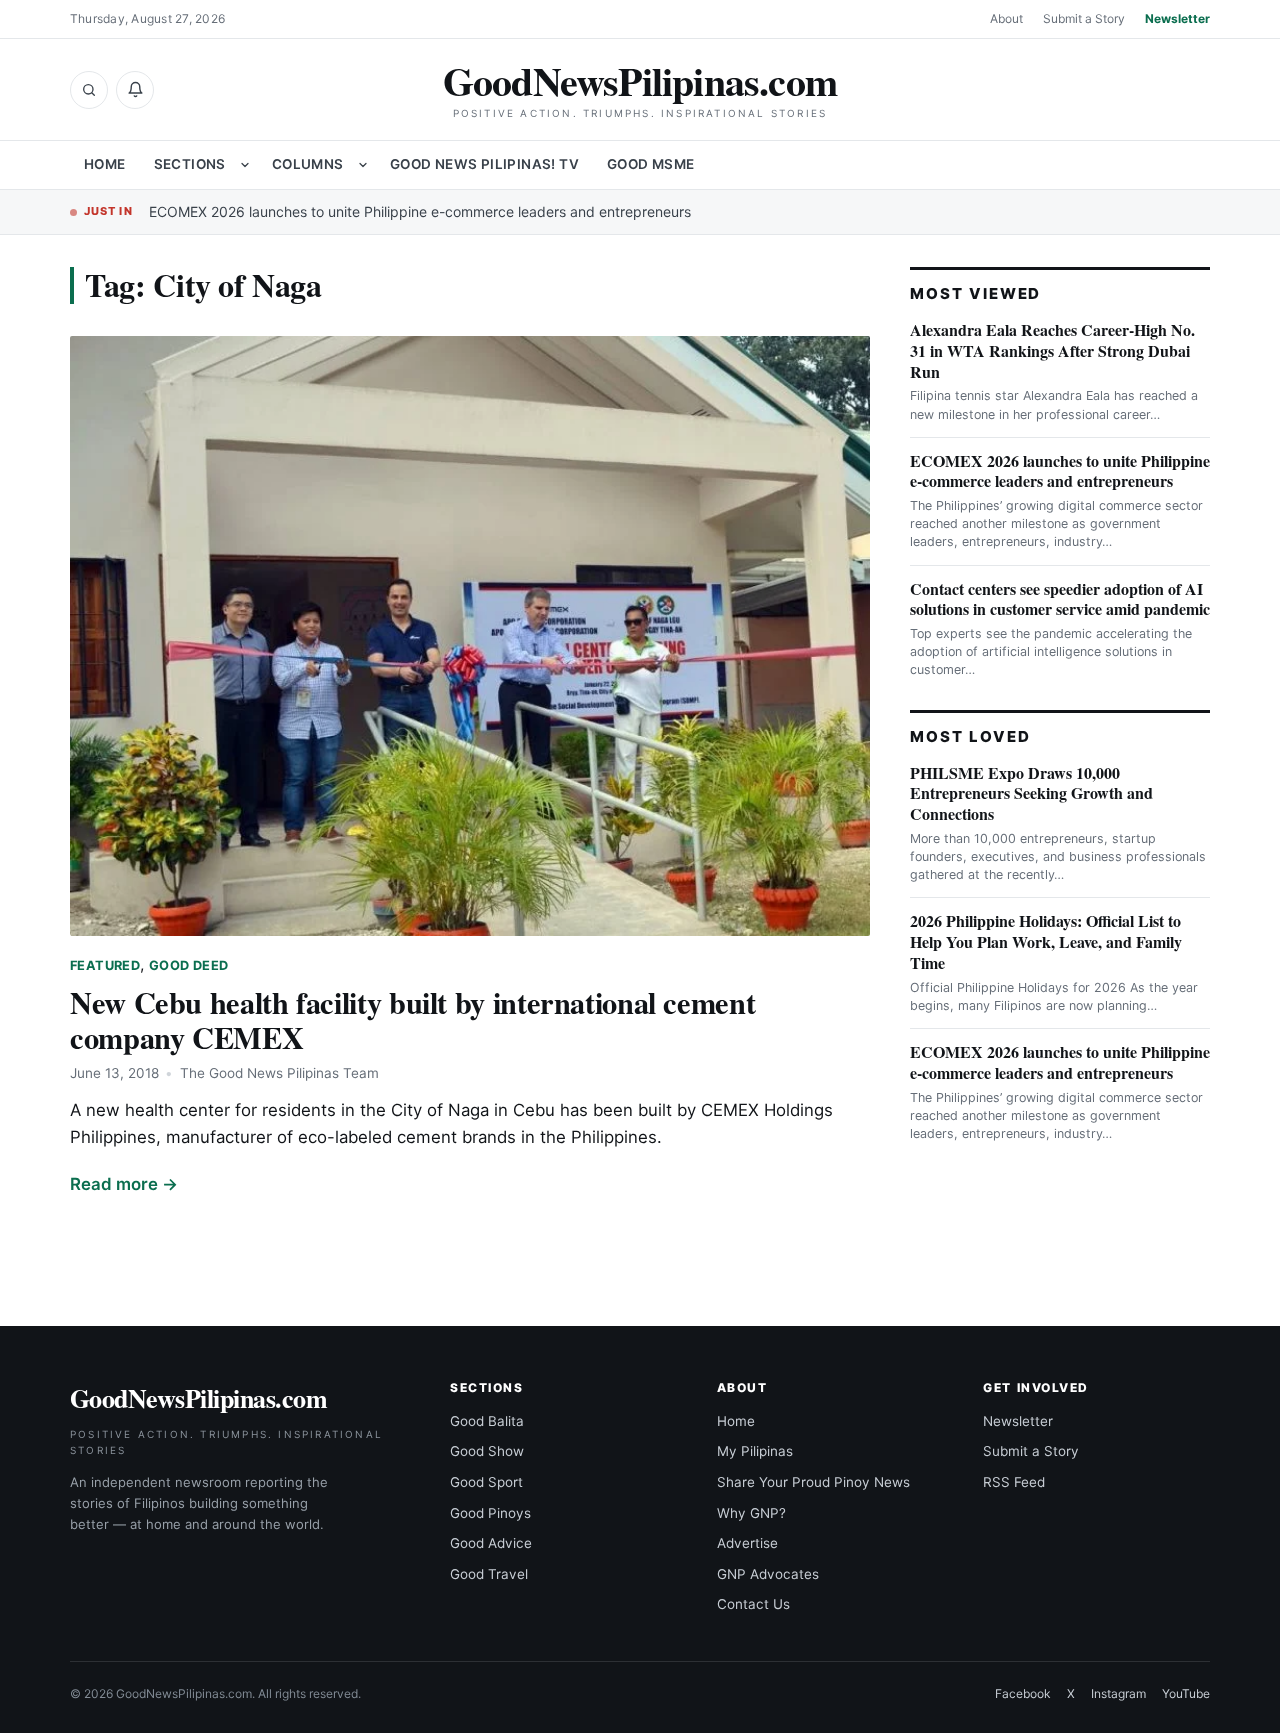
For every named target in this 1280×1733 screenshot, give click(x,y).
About (1006, 18)
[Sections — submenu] (245, 165)
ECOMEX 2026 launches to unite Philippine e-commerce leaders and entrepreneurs (420, 211)
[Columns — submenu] (363, 165)
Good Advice (491, 1543)
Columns (308, 164)
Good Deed (188, 965)
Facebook (1023, 1693)
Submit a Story (1084, 18)
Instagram (1118, 1693)
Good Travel (489, 1574)
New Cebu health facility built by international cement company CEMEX (412, 1019)
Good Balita (487, 1421)
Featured (105, 965)
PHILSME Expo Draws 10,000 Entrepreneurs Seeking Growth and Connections (1031, 793)
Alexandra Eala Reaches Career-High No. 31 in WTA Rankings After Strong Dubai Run (1052, 350)
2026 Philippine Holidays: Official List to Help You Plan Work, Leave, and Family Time (1046, 941)
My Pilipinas (755, 1451)
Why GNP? (751, 1513)
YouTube (1186, 1693)
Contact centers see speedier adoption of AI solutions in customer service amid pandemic (1060, 599)
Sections (190, 164)
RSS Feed (1014, 1482)
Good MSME (651, 164)
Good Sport (486, 1482)
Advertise (747, 1543)
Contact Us (753, 1604)
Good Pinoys (490, 1513)
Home (105, 164)
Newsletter (1177, 18)
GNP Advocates (768, 1574)
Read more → (124, 1184)
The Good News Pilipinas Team (279, 1073)
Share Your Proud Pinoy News (813, 1482)
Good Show (487, 1451)
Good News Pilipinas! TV (484, 164)
